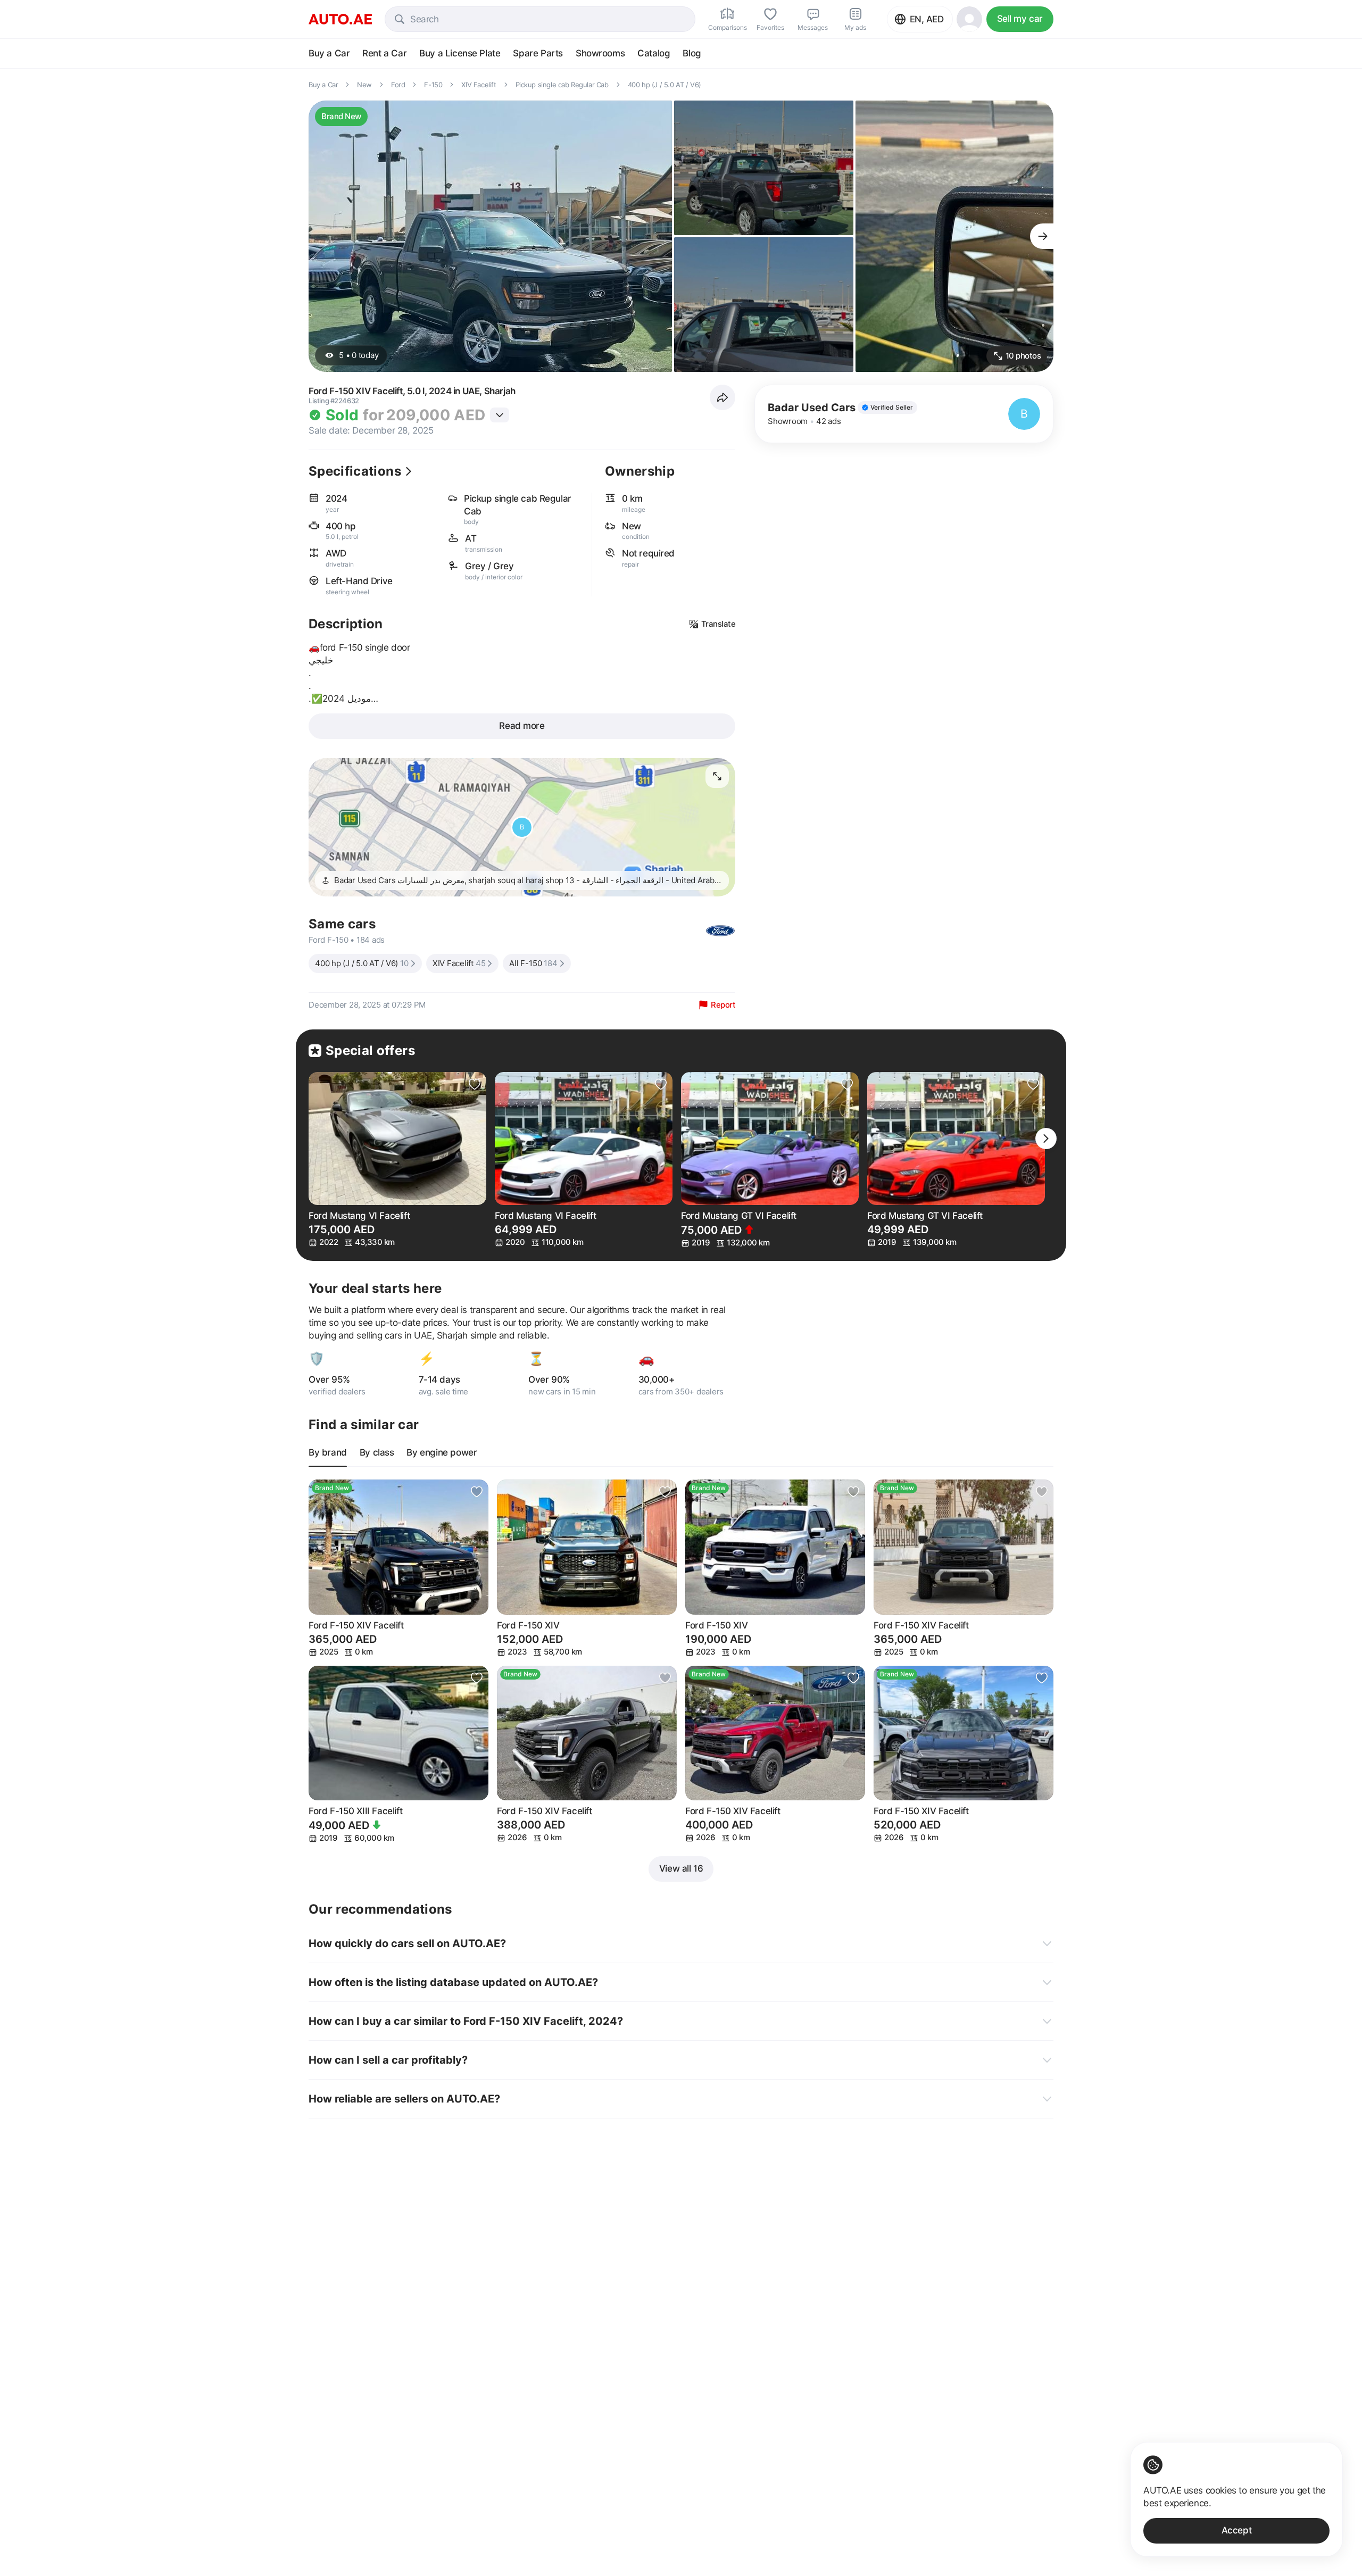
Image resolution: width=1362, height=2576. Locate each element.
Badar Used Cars (812, 408)
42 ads (829, 421)
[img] (887, 408)
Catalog (654, 53)
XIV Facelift (459, 963)
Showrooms (600, 53)
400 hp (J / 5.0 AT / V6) (362, 963)
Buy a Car (329, 53)
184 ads (371, 940)
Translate (719, 624)
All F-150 (533, 963)
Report (723, 1005)
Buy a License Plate (460, 53)
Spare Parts (538, 53)
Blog (692, 53)
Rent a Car (384, 53)
